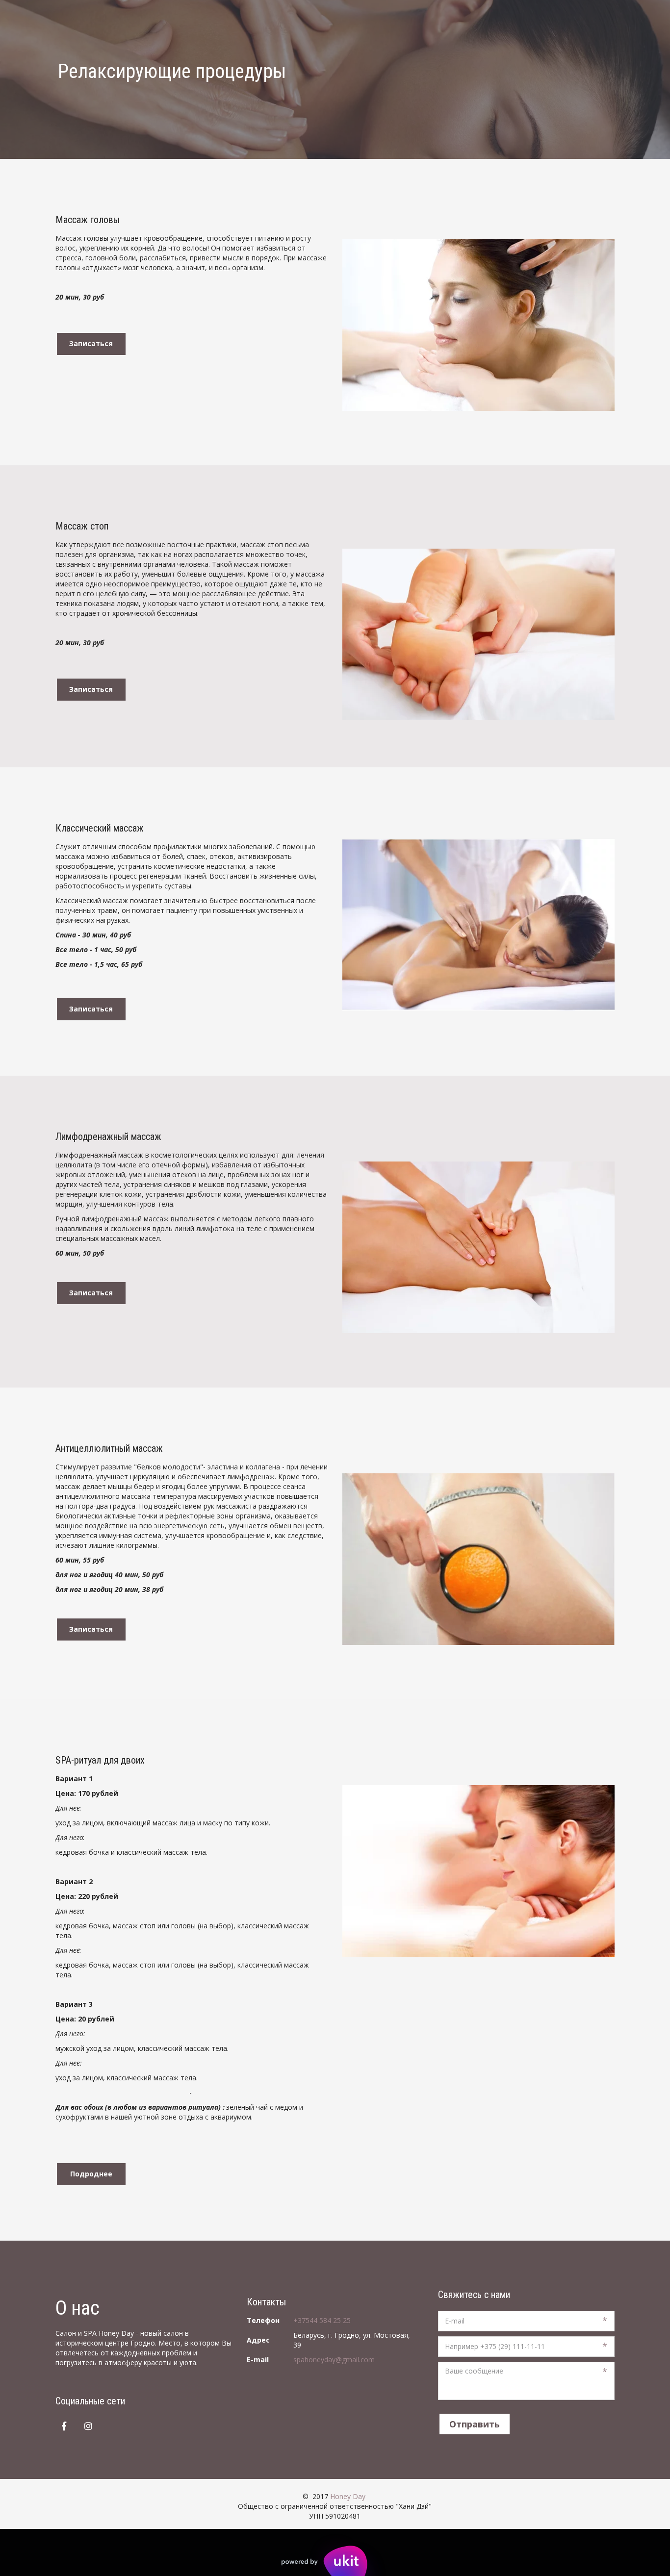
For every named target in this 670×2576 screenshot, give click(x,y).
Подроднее (91, 2174)
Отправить (475, 2424)
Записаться (91, 343)
